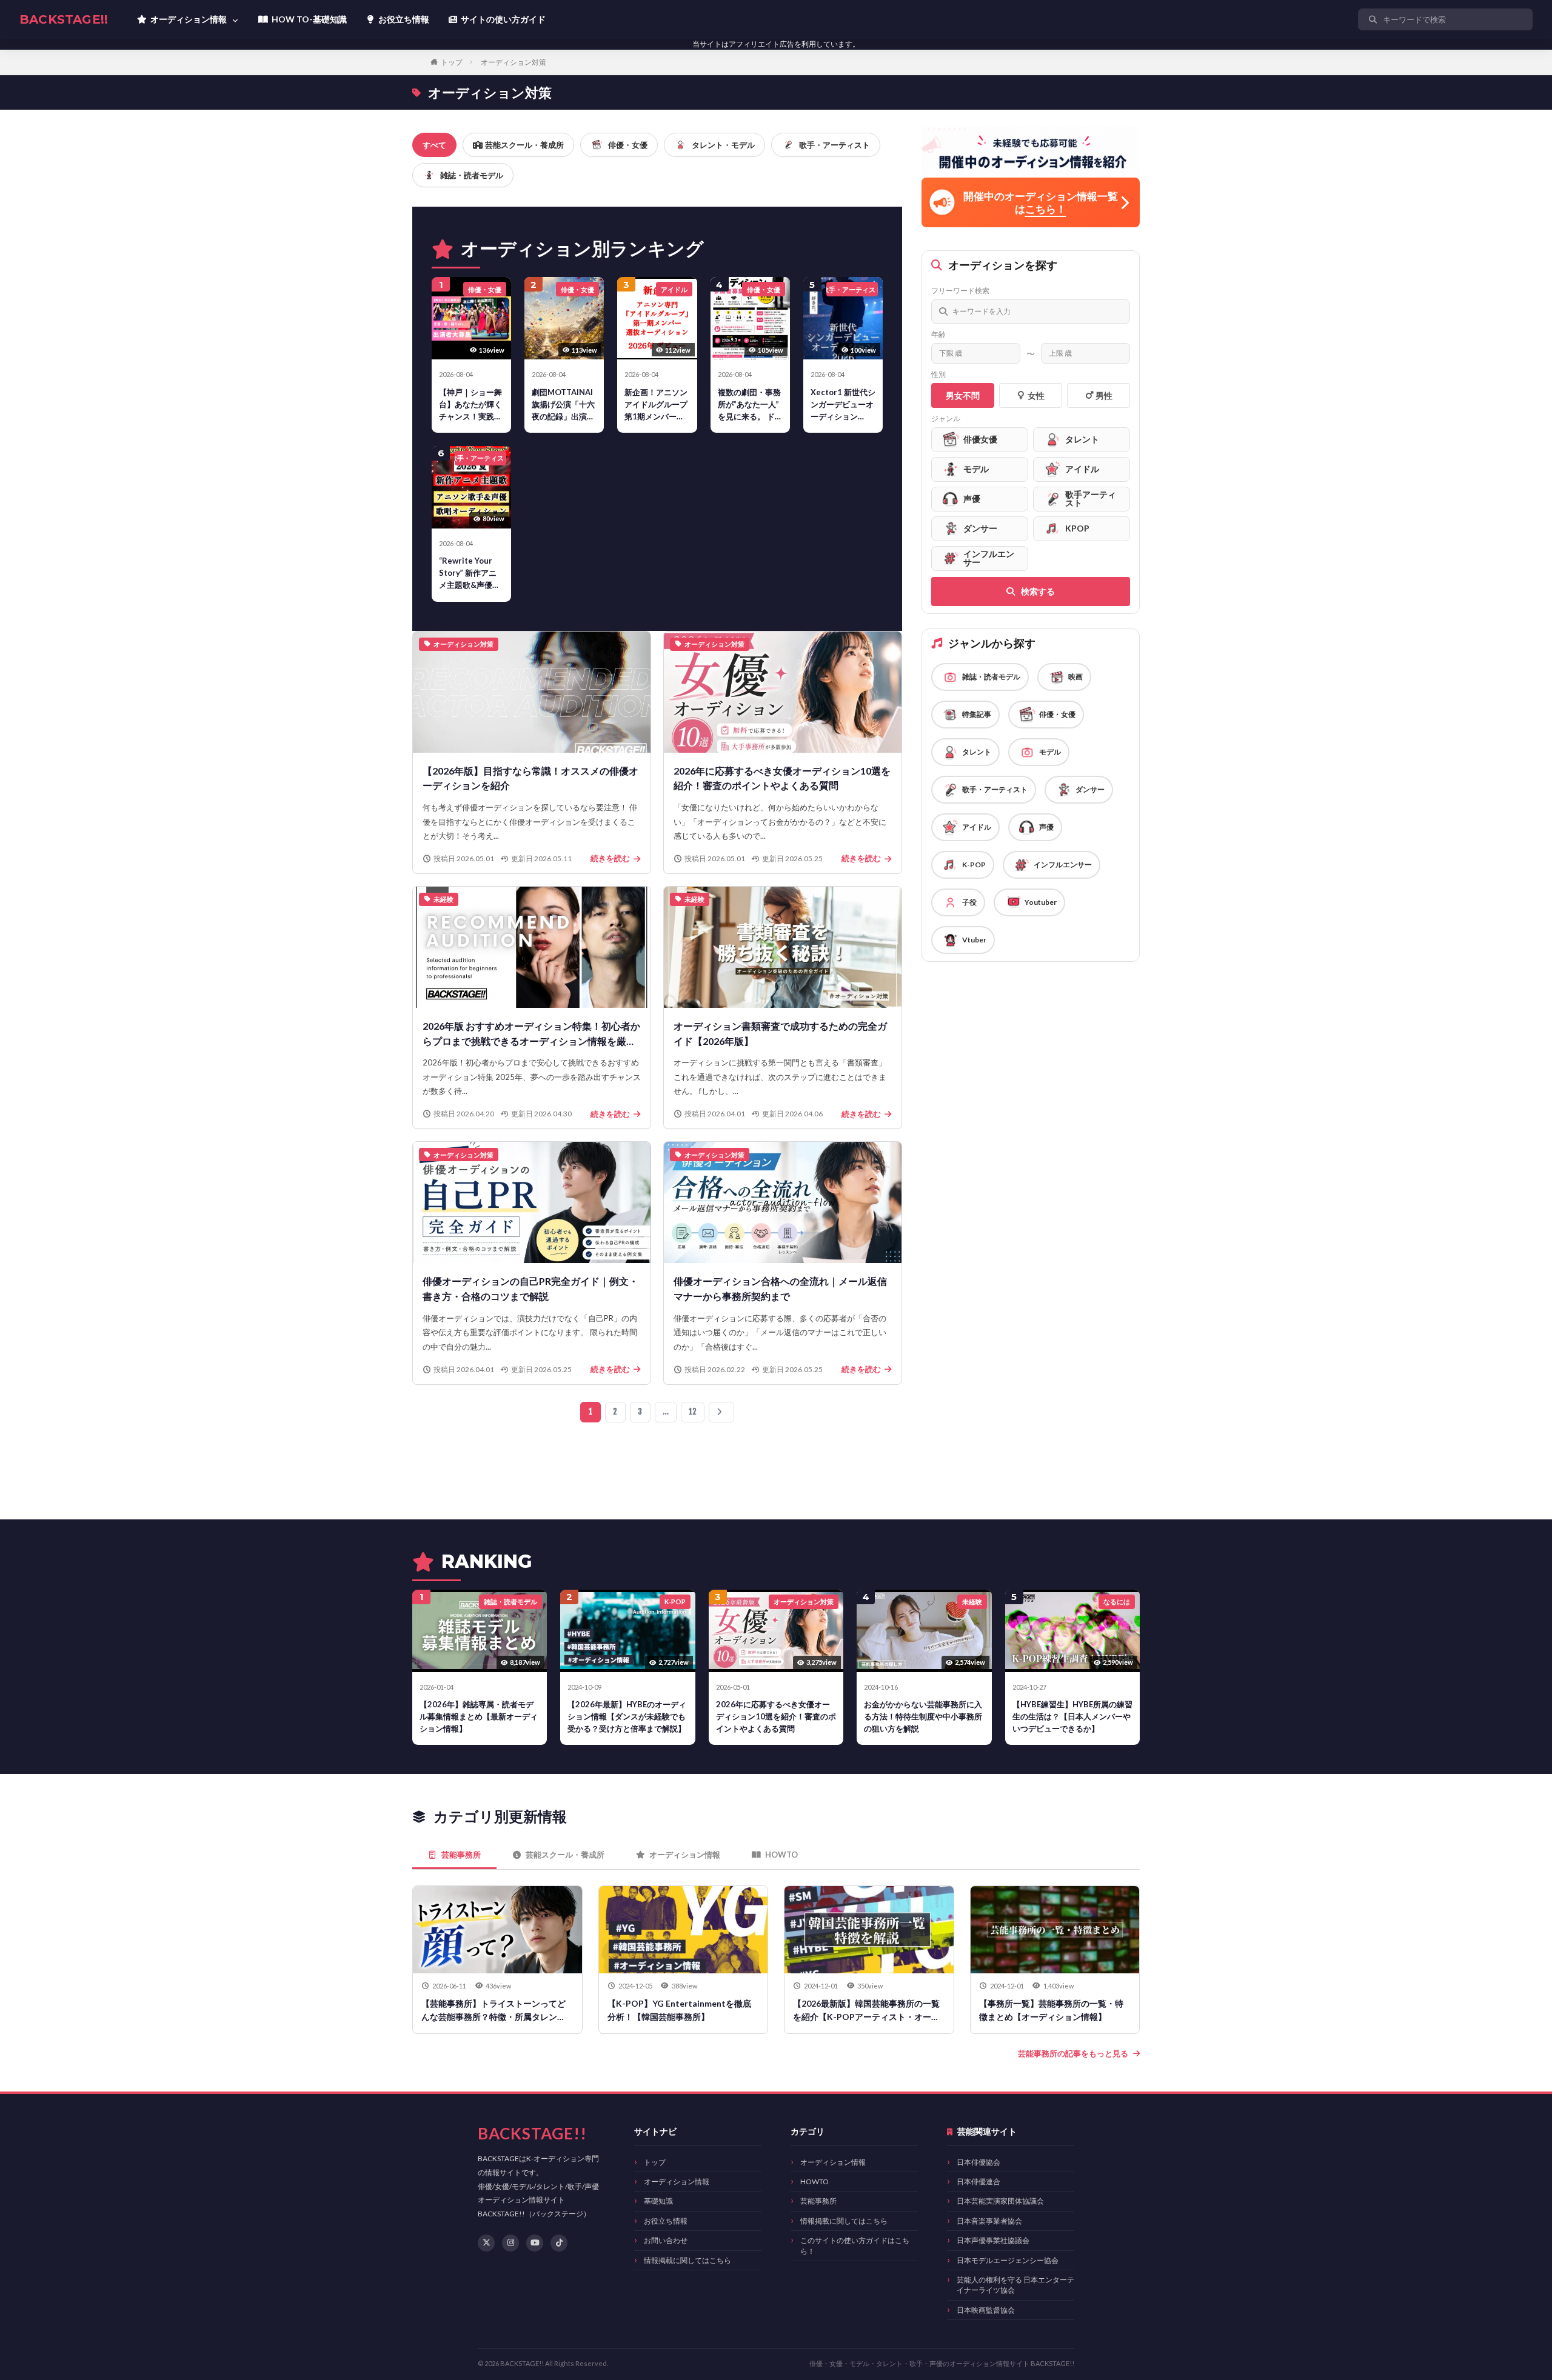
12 (693, 1412)
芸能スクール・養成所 (524, 145)
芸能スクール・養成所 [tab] (565, 1855)
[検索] (1521, 19)
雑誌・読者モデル (472, 175)
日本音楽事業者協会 (989, 2221)
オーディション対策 (513, 62)
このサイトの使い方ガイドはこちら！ (855, 2245)
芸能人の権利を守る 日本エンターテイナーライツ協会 (1015, 2285)
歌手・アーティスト (835, 145)
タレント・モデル (723, 145)
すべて (434, 145)
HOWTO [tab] (781, 1855)
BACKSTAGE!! (64, 19)
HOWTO (814, 2182)
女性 (1036, 395)
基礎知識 (658, 2201)
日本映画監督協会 (986, 2310)
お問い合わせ (666, 2240)
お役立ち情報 (666, 2221)
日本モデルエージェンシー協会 (1008, 2260)
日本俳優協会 (978, 2162)
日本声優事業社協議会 (993, 2240)
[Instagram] (510, 2243)
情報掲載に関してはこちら (687, 2260)
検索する (1038, 591)
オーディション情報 (677, 2182)
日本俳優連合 (978, 2182)
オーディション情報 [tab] (685, 1855)
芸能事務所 (818, 2201)
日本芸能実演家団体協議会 (1000, 2201)
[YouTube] (535, 2243)
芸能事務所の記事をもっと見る (1073, 2053)
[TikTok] (559, 2243)
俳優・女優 (628, 145)
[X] (486, 2243)
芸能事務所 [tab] (461, 1855)
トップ (452, 62)
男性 (1104, 395)
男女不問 (963, 395)
